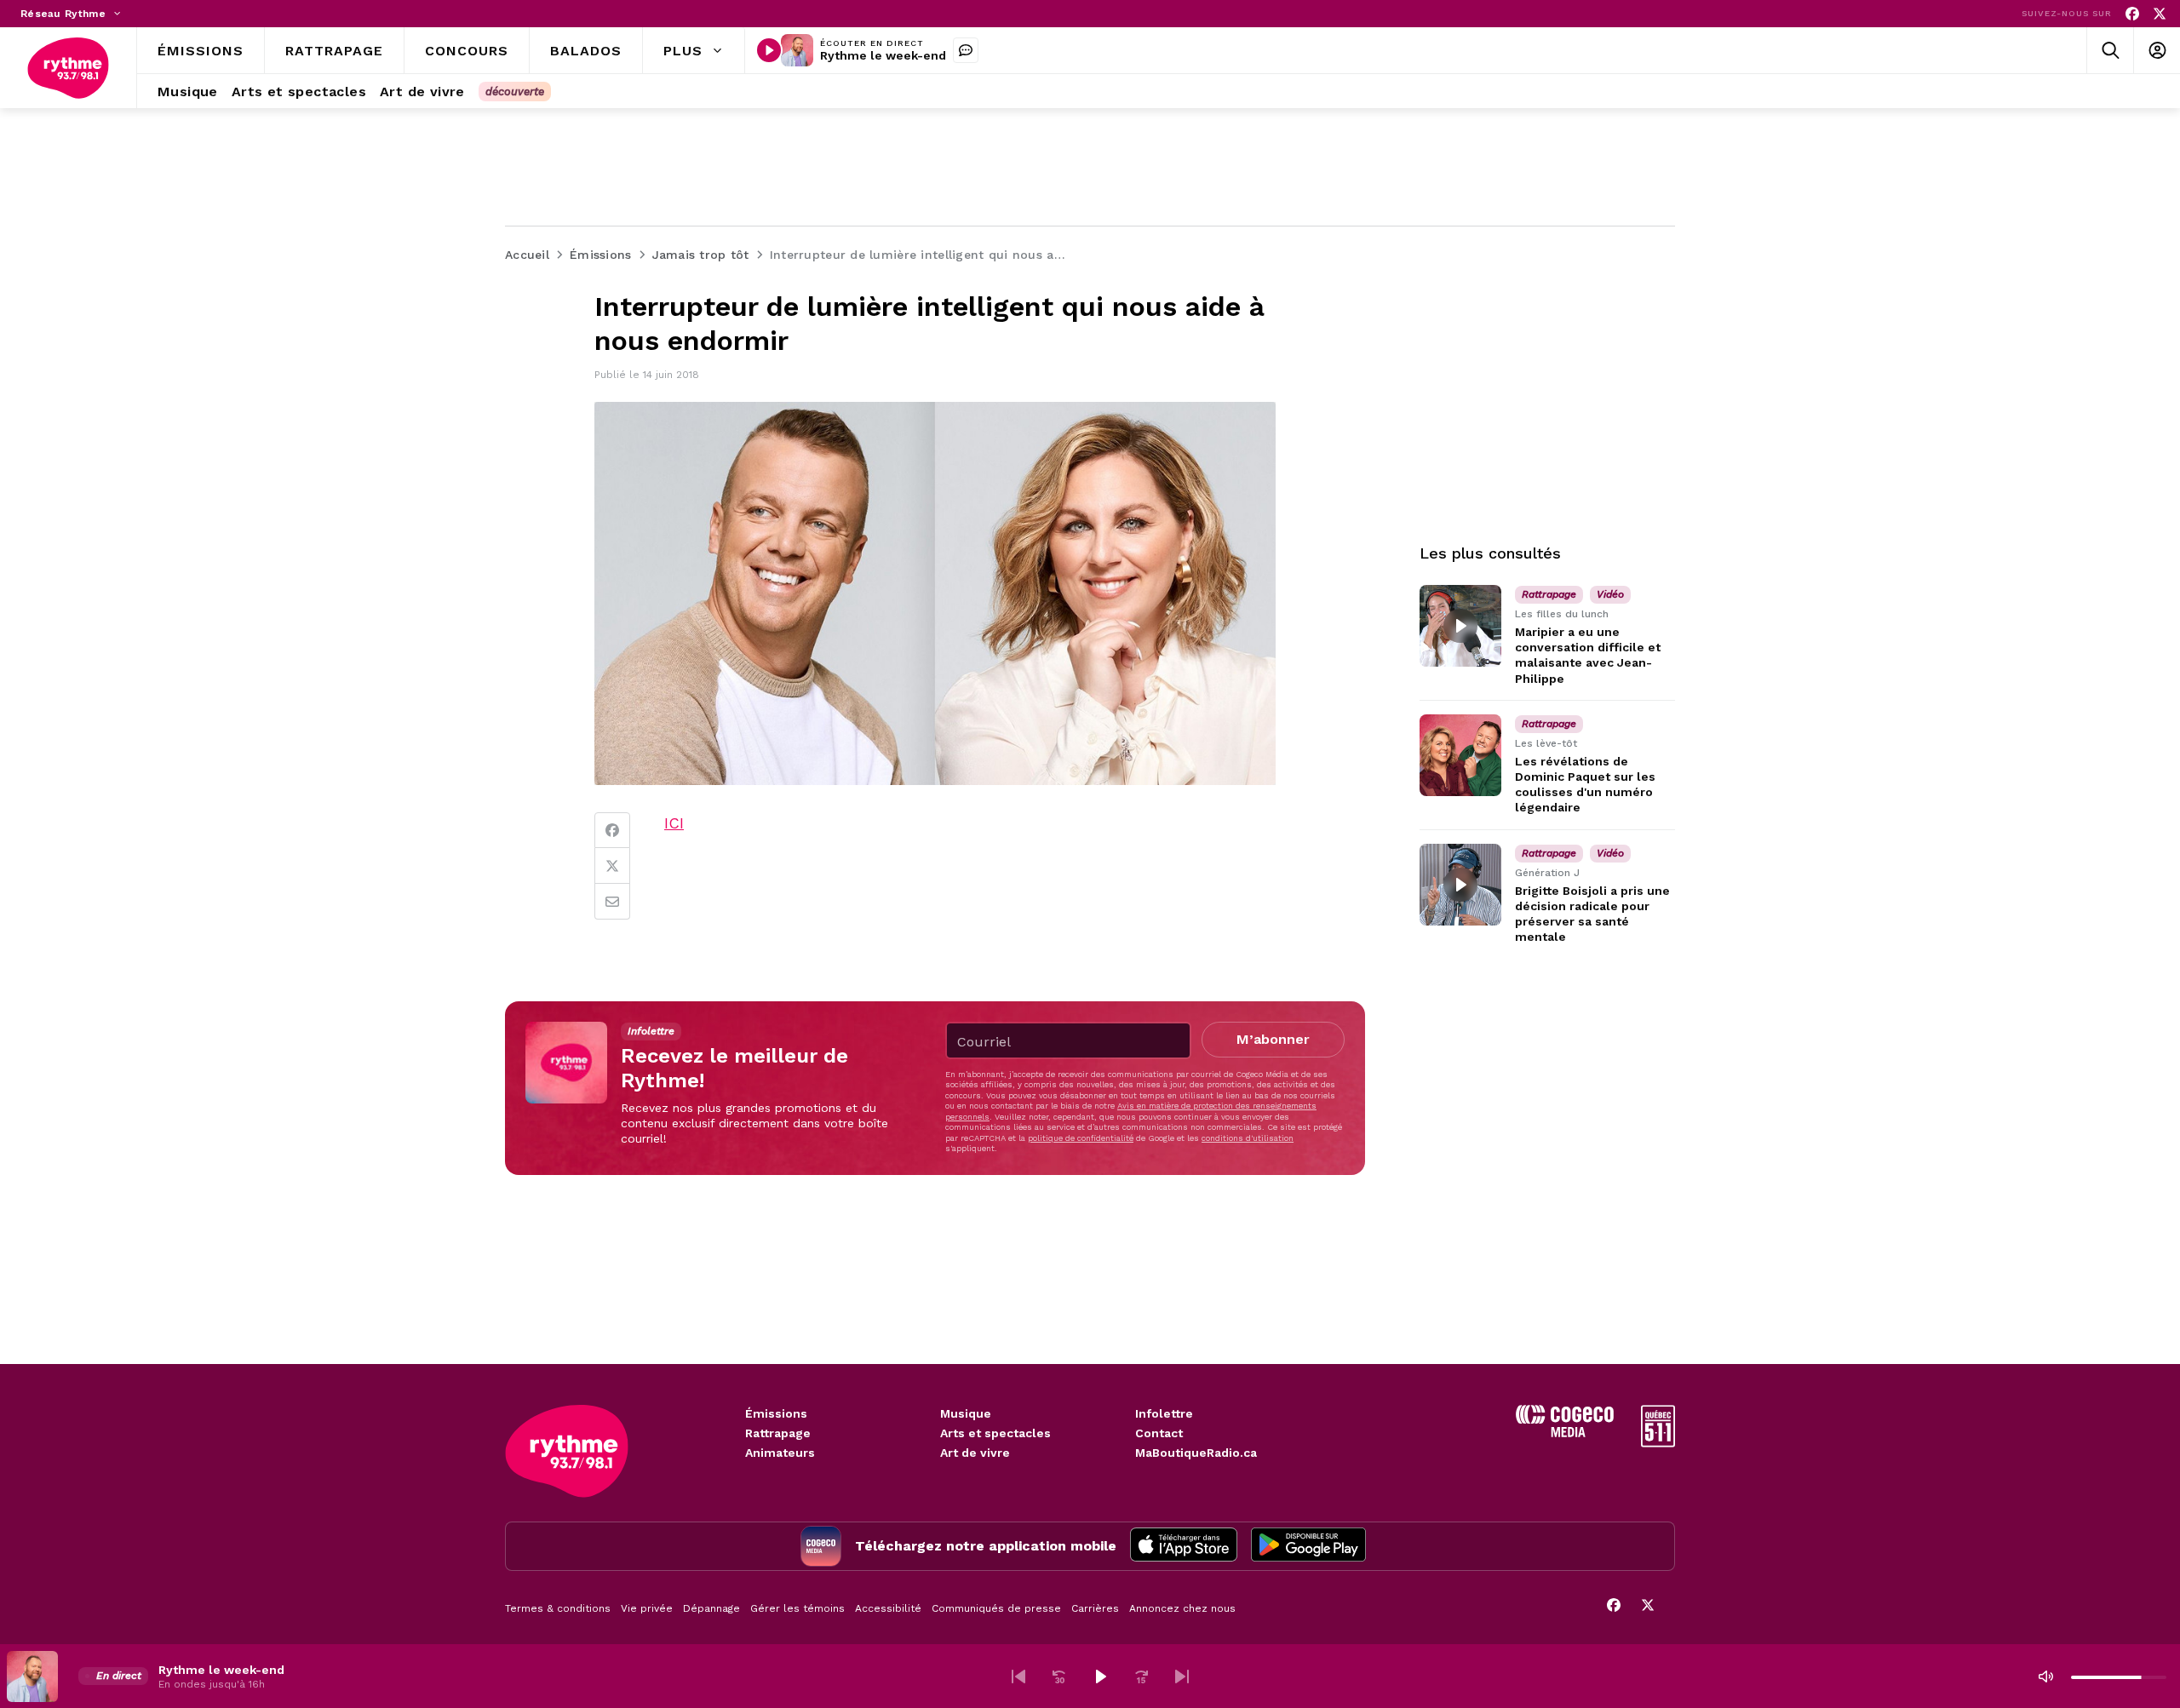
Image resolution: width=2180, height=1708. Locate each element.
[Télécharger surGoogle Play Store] (1308, 1546)
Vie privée (647, 1608)
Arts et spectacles (995, 1433)
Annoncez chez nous (1182, 1608)
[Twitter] (612, 866)
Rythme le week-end (883, 55)
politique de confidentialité (1081, 1138)
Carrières (1095, 1608)
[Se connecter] (2157, 51)
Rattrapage (778, 1433)
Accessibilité (888, 1608)
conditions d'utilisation (1248, 1138)
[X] (2160, 14)
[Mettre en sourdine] (2045, 1676)
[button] (1018, 1676)
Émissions (776, 1413)
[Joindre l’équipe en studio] (966, 50)
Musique (966, 1413)
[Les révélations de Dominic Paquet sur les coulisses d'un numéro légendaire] (1460, 755)
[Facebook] (2132, 14)
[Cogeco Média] (1565, 1433)
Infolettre (1164, 1413)
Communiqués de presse (996, 1608)
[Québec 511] (1658, 1443)
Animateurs (780, 1453)
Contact (1159, 1433)
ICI (674, 823)
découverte (515, 92)
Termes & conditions (558, 1608)
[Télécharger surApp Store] (1184, 1546)
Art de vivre (975, 1453)
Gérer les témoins (797, 1608)
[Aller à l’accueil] (68, 68)
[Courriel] (612, 902)
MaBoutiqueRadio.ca (1196, 1453)
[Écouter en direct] (769, 50)
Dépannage (711, 1608)
